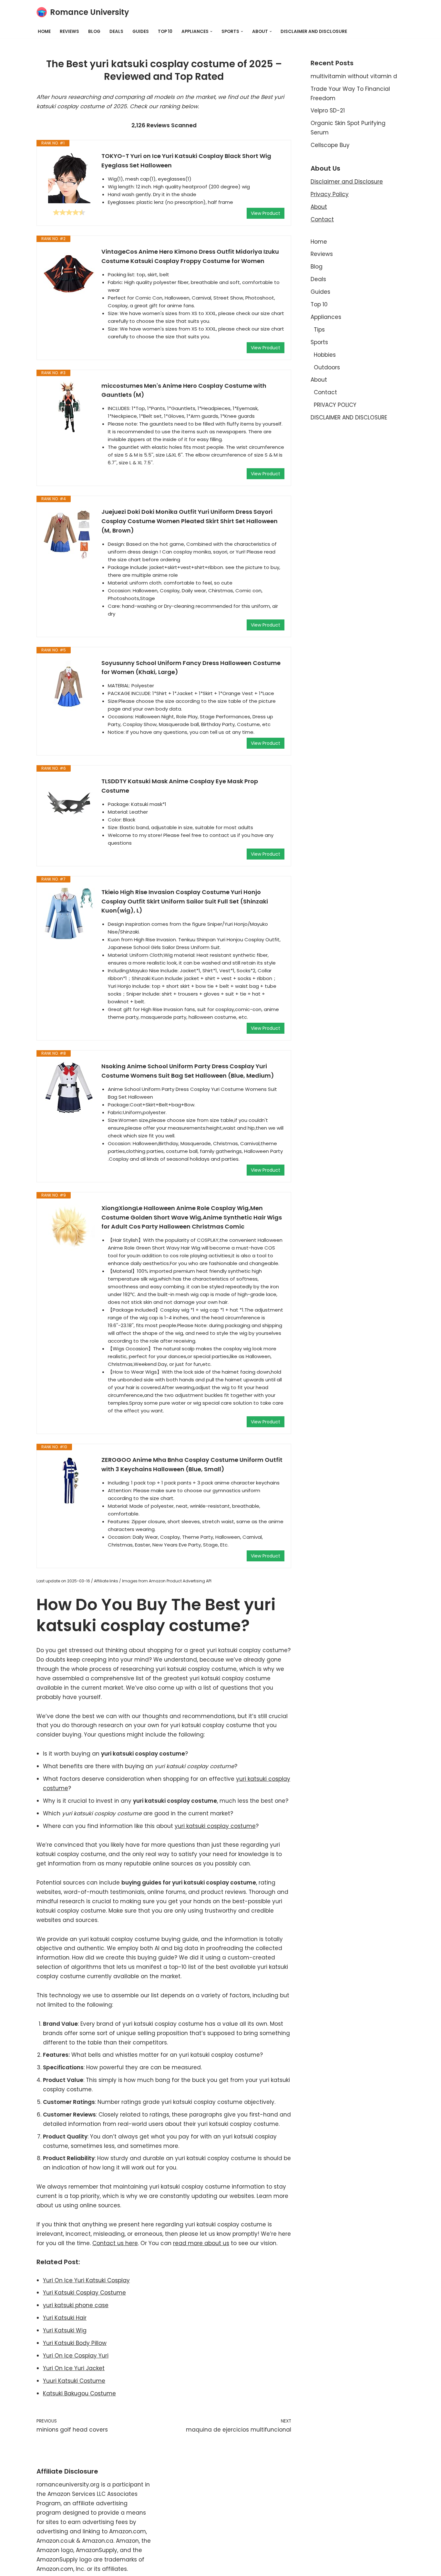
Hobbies (325, 355)
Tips (319, 330)
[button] (211, 32)
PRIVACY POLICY (335, 405)
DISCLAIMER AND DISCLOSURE (314, 32)
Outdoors (327, 367)
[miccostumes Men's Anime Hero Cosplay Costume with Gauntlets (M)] (69, 407)
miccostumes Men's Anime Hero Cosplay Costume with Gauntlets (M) (184, 390)
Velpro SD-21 (328, 111)
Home (44, 32)
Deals (116, 32)
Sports (319, 342)
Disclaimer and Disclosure (347, 182)
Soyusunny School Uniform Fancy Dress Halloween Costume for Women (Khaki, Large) (191, 668)
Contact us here (115, 2243)
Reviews (69, 32)
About (319, 207)
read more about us (201, 2243)
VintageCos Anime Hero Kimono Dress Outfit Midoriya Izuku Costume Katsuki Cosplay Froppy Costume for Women (190, 256)
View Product (266, 213)
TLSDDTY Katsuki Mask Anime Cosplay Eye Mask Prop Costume (180, 786)
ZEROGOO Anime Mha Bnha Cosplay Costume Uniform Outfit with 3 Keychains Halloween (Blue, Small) (192, 1464)
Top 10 (165, 32)
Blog (94, 32)
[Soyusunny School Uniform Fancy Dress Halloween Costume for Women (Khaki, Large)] (69, 684)
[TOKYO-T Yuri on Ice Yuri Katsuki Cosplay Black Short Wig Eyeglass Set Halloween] (69, 177)
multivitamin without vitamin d (354, 76)
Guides (141, 32)
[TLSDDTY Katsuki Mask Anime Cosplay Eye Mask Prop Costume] (69, 803)
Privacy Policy (330, 194)
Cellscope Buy (330, 145)
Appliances (326, 317)
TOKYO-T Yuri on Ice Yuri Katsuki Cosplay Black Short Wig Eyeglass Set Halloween (186, 161)
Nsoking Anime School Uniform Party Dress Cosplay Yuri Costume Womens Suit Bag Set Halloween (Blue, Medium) (188, 1071)
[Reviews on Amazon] (69, 212)
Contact (322, 219)
